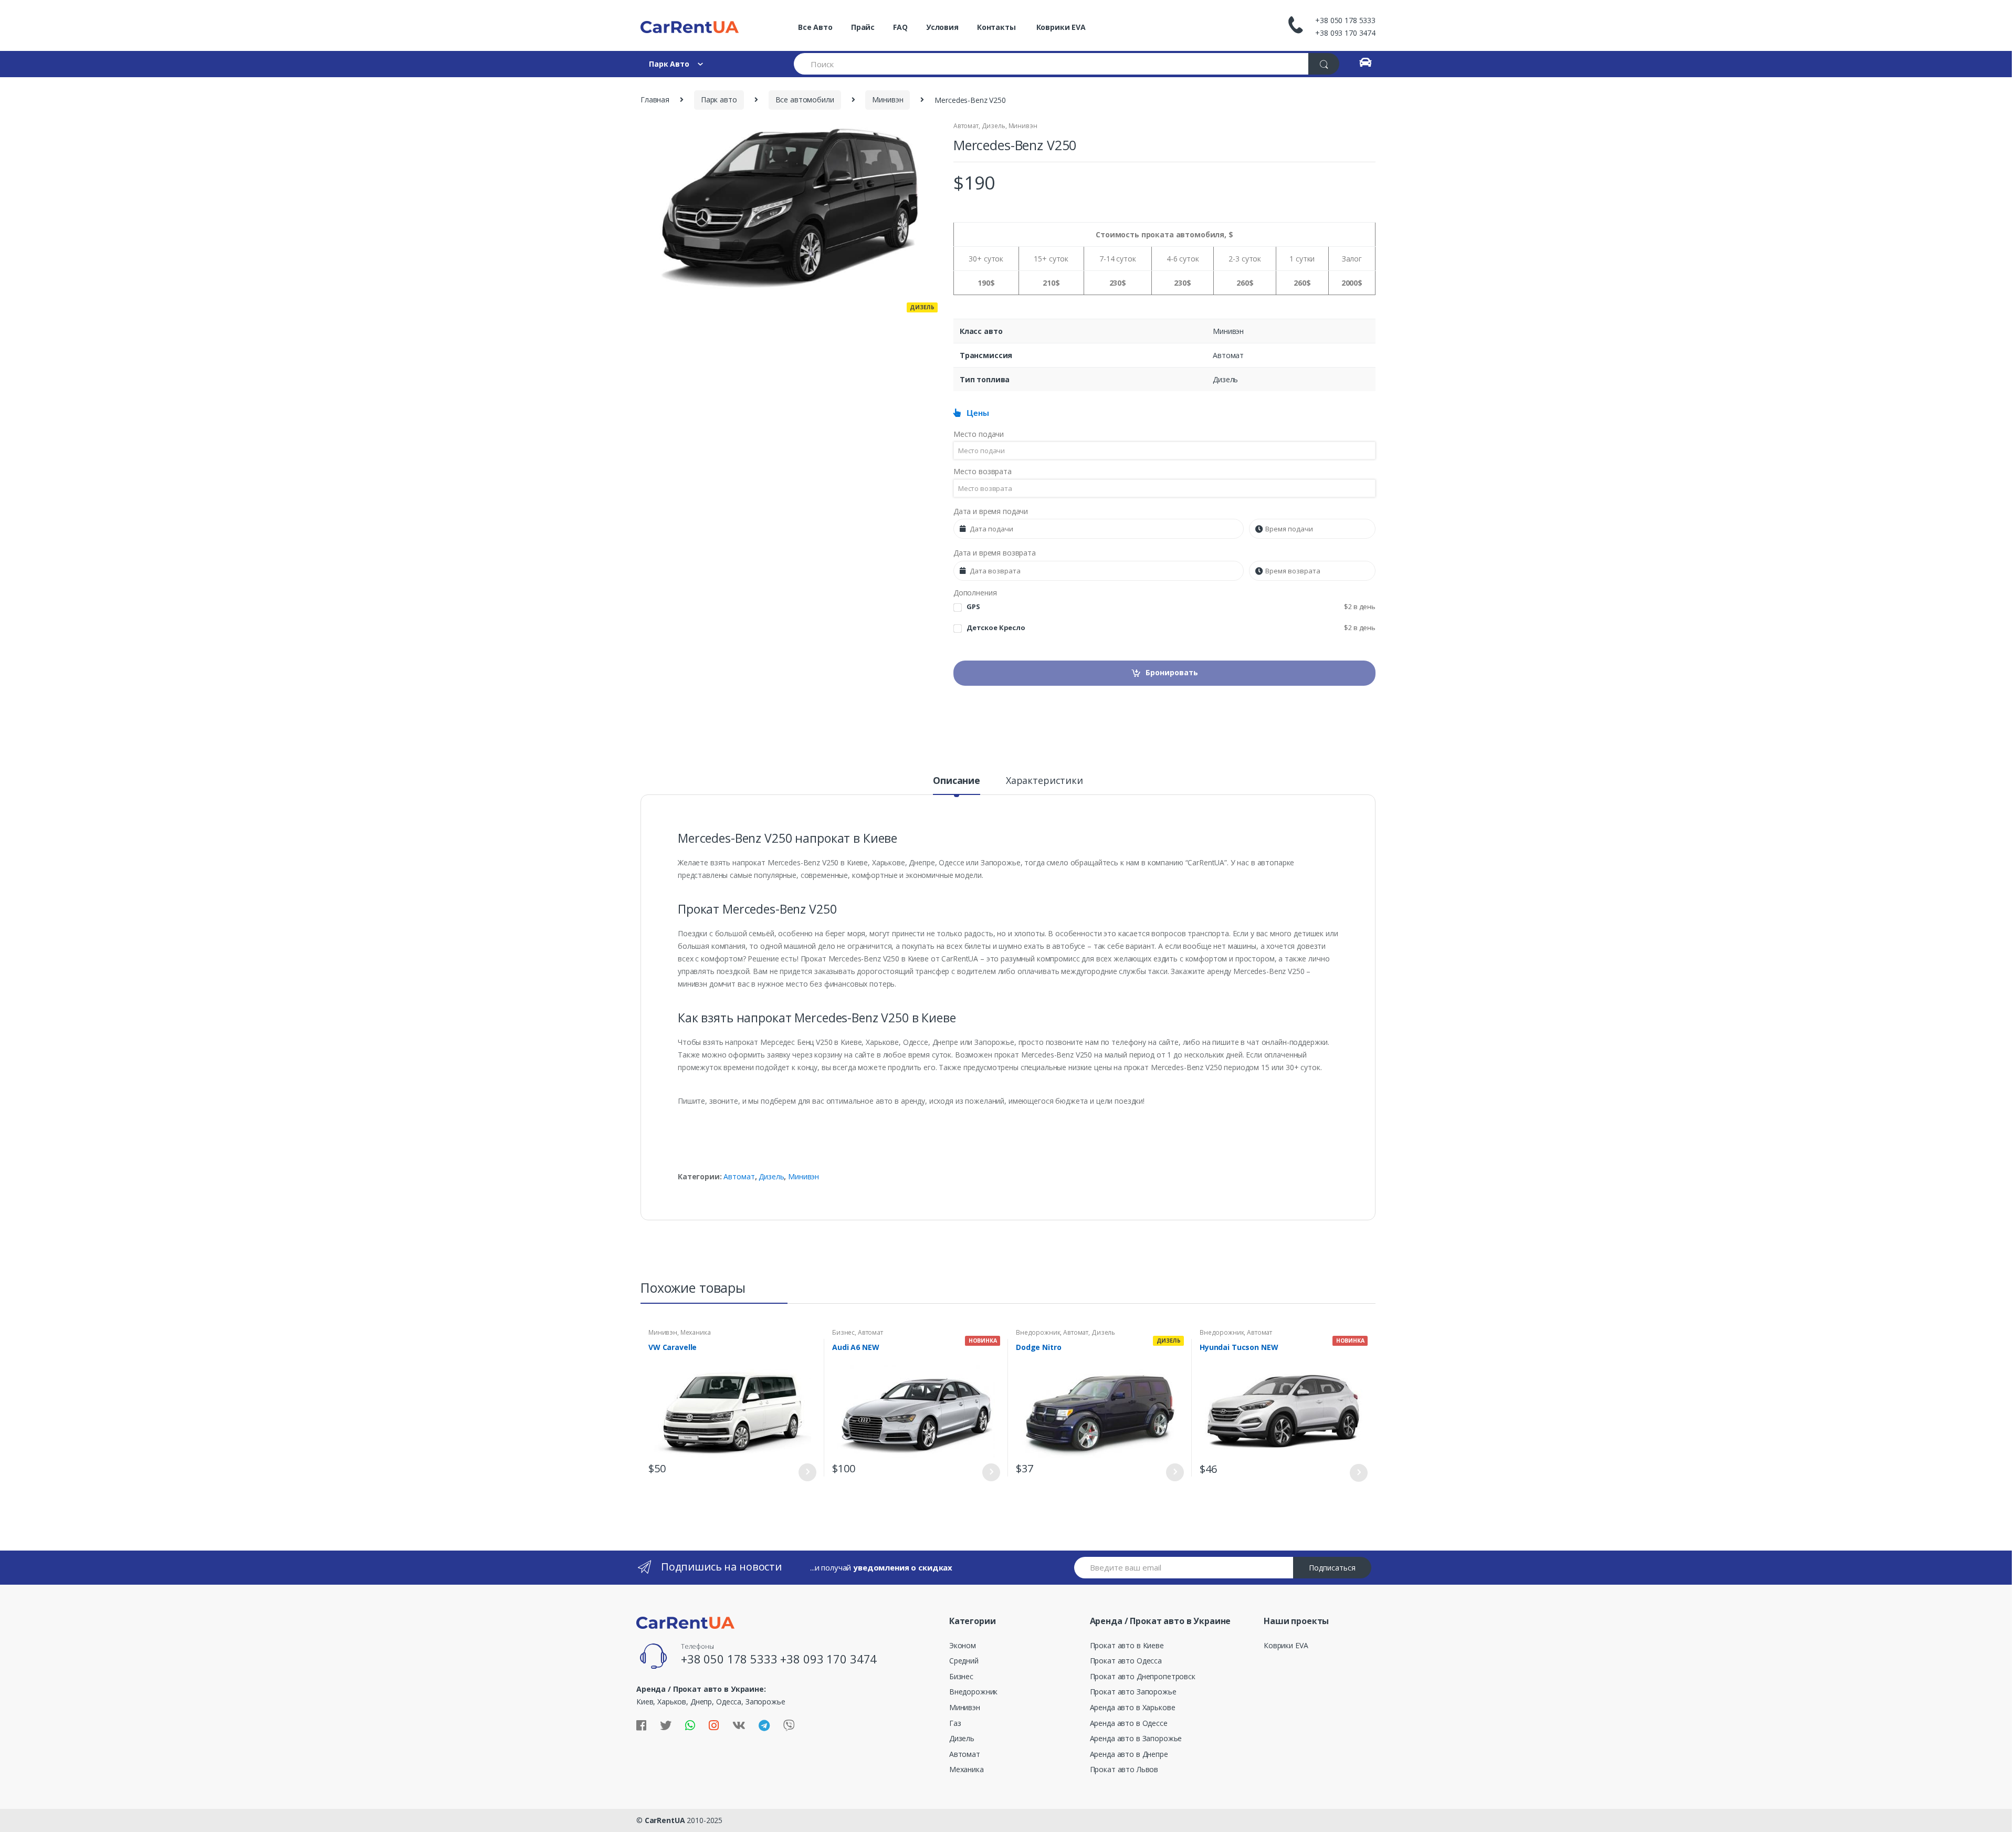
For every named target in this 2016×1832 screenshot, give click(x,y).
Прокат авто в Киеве (1127, 1645)
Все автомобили (805, 100)
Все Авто (815, 27)
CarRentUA (665, 1820)
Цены (975, 413)
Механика (696, 1332)
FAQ (900, 27)
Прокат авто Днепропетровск (1143, 1676)
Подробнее (807, 1472)
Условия (942, 27)
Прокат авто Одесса (1126, 1661)
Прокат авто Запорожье (1133, 1692)
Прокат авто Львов (1124, 1769)
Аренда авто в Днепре (1129, 1754)
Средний (964, 1661)
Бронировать (1172, 672)
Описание (957, 781)
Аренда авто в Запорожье (1136, 1738)
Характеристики (1044, 781)
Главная (655, 100)
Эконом (963, 1645)
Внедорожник (1038, 1332)
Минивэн (888, 100)
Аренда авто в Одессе (1129, 1723)
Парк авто (719, 100)
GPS (1171, 607)
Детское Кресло (1171, 628)
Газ (955, 1723)
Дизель (994, 126)
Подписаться (1332, 1568)
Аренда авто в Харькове (1133, 1707)
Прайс (863, 27)
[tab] (957, 785)
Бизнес (843, 1332)
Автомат (966, 126)
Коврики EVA (1060, 27)
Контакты (996, 27)
